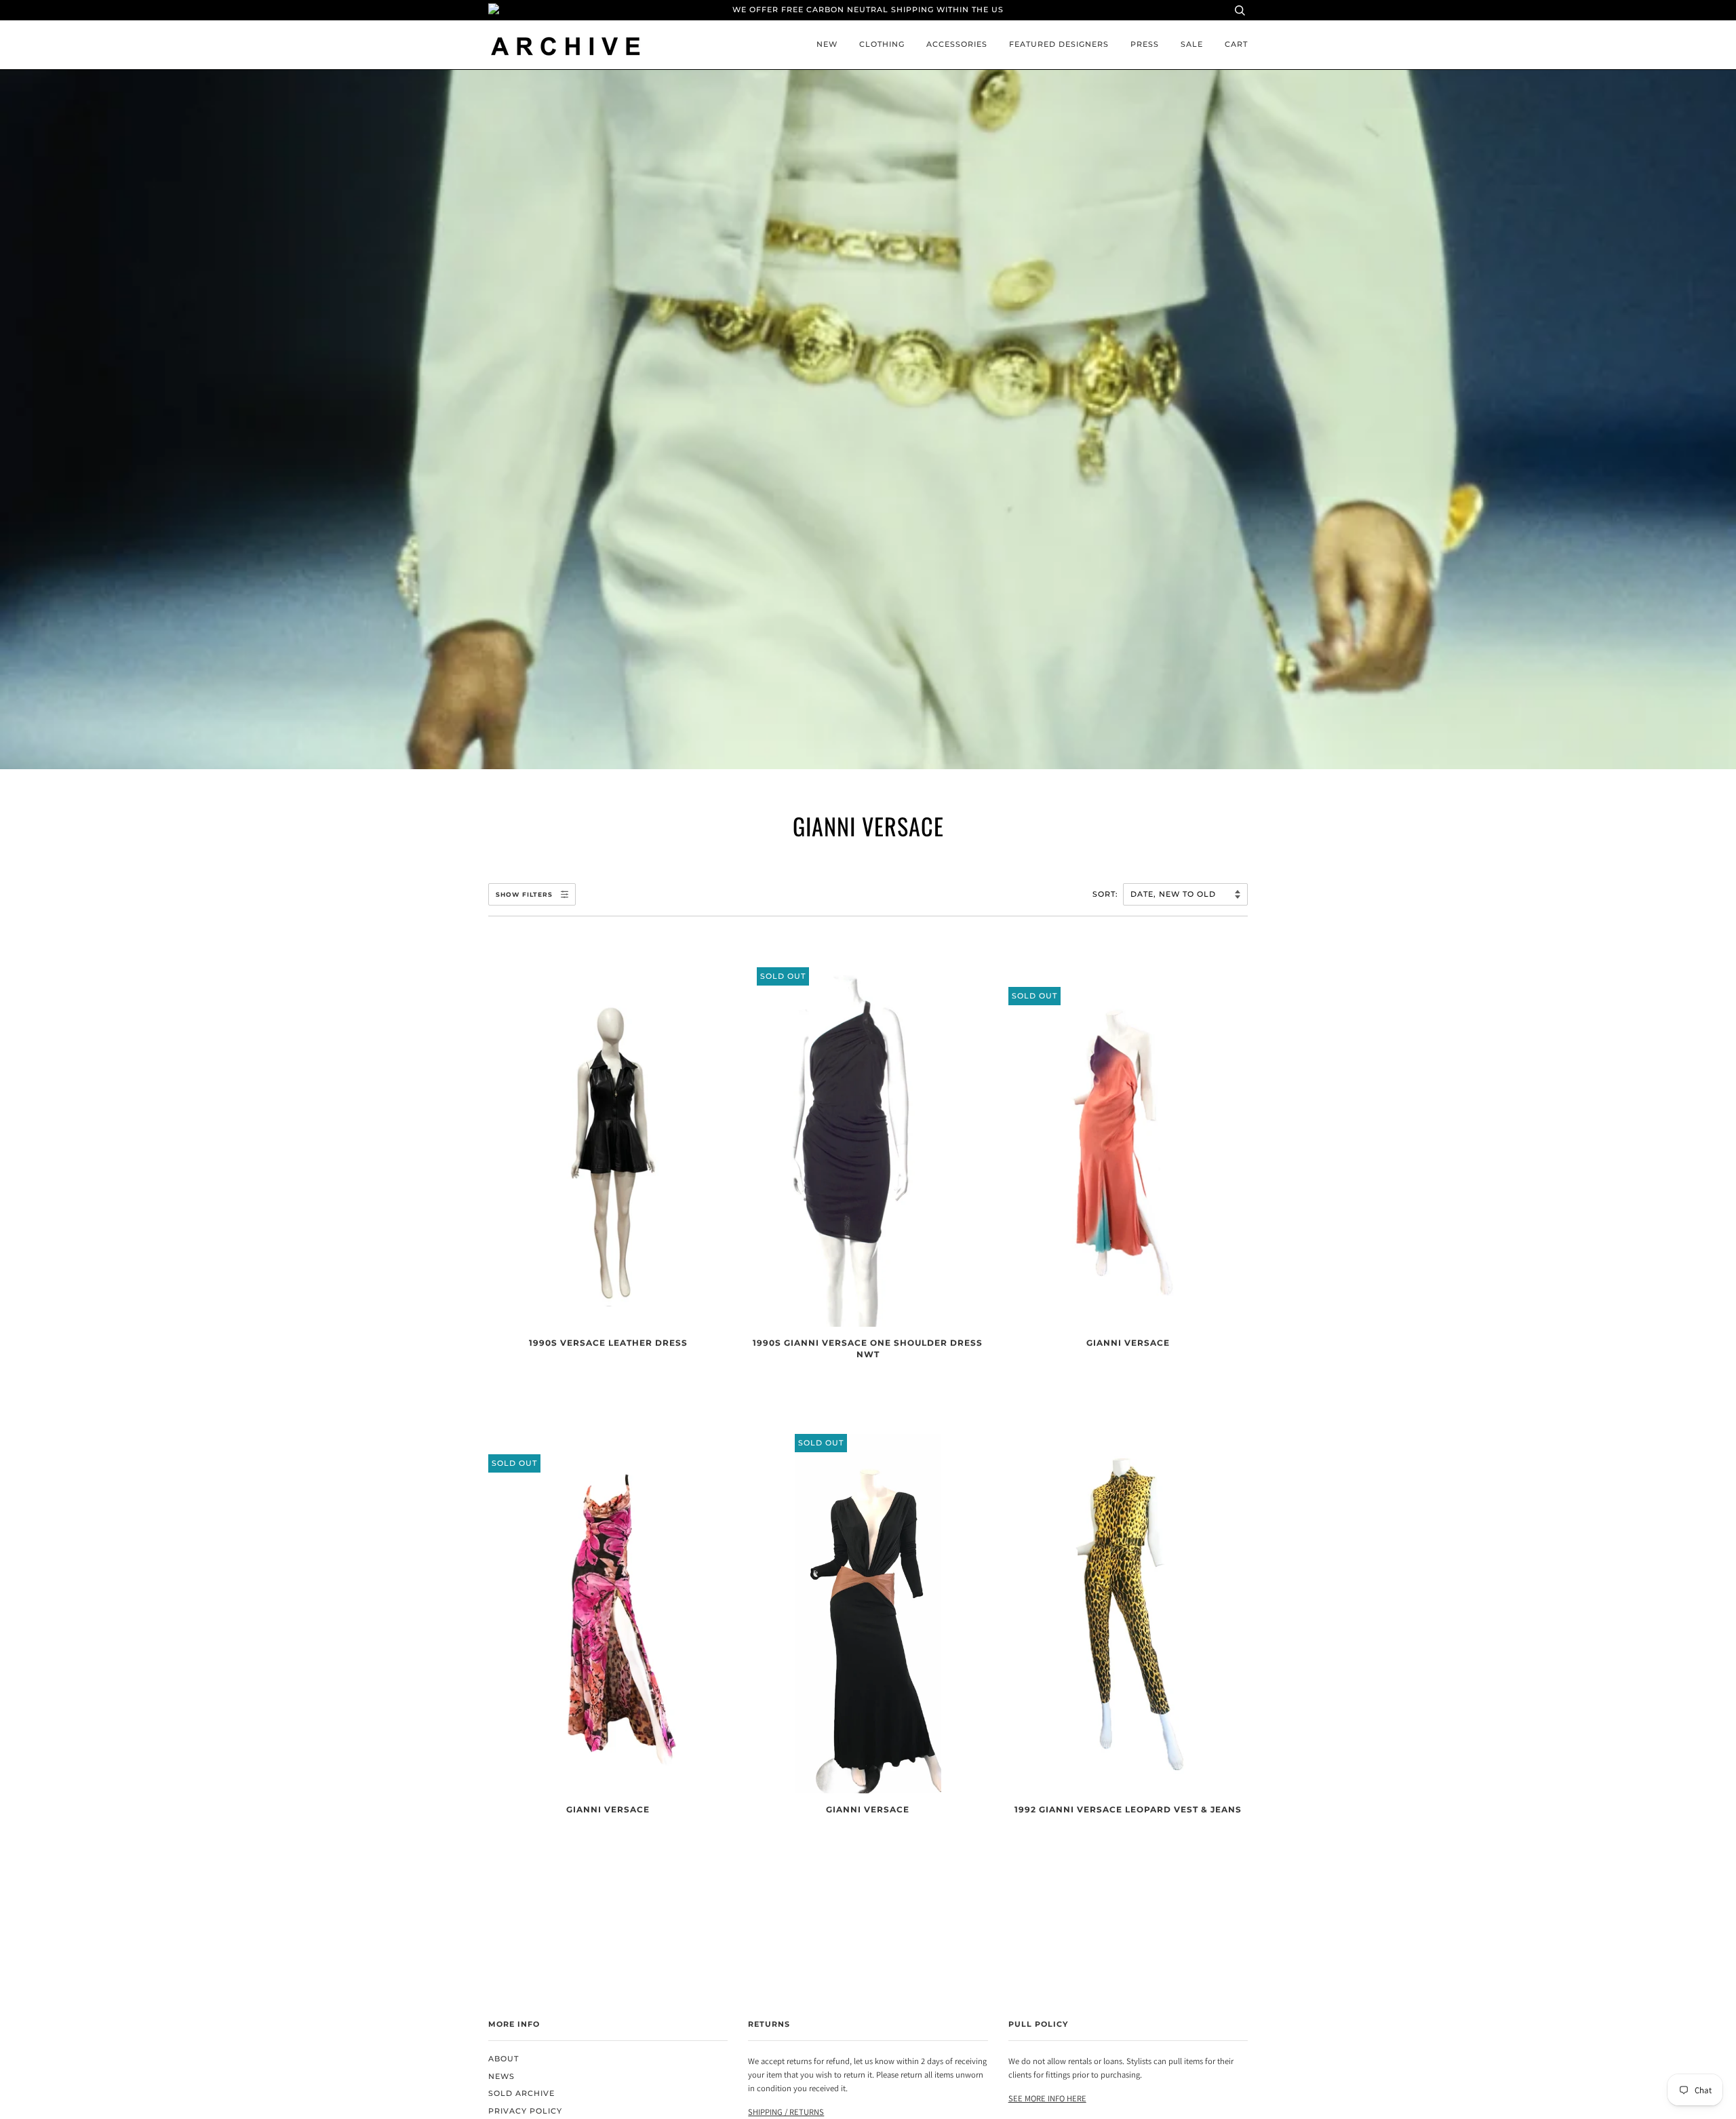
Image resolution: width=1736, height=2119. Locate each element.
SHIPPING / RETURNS (786, 2112)
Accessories (957, 44)
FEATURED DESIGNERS (1059, 44)
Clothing (882, 44)
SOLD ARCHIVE (521, 2094)
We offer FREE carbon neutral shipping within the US (868, 10)
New (827, 44)
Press (1145, 44)
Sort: (1107, 894)
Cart (1236, 44)
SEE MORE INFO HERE (1047, 2098)
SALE (1192, 44)
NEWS (501, 2077)
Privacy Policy (525, 2111)
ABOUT (504, 2059)
